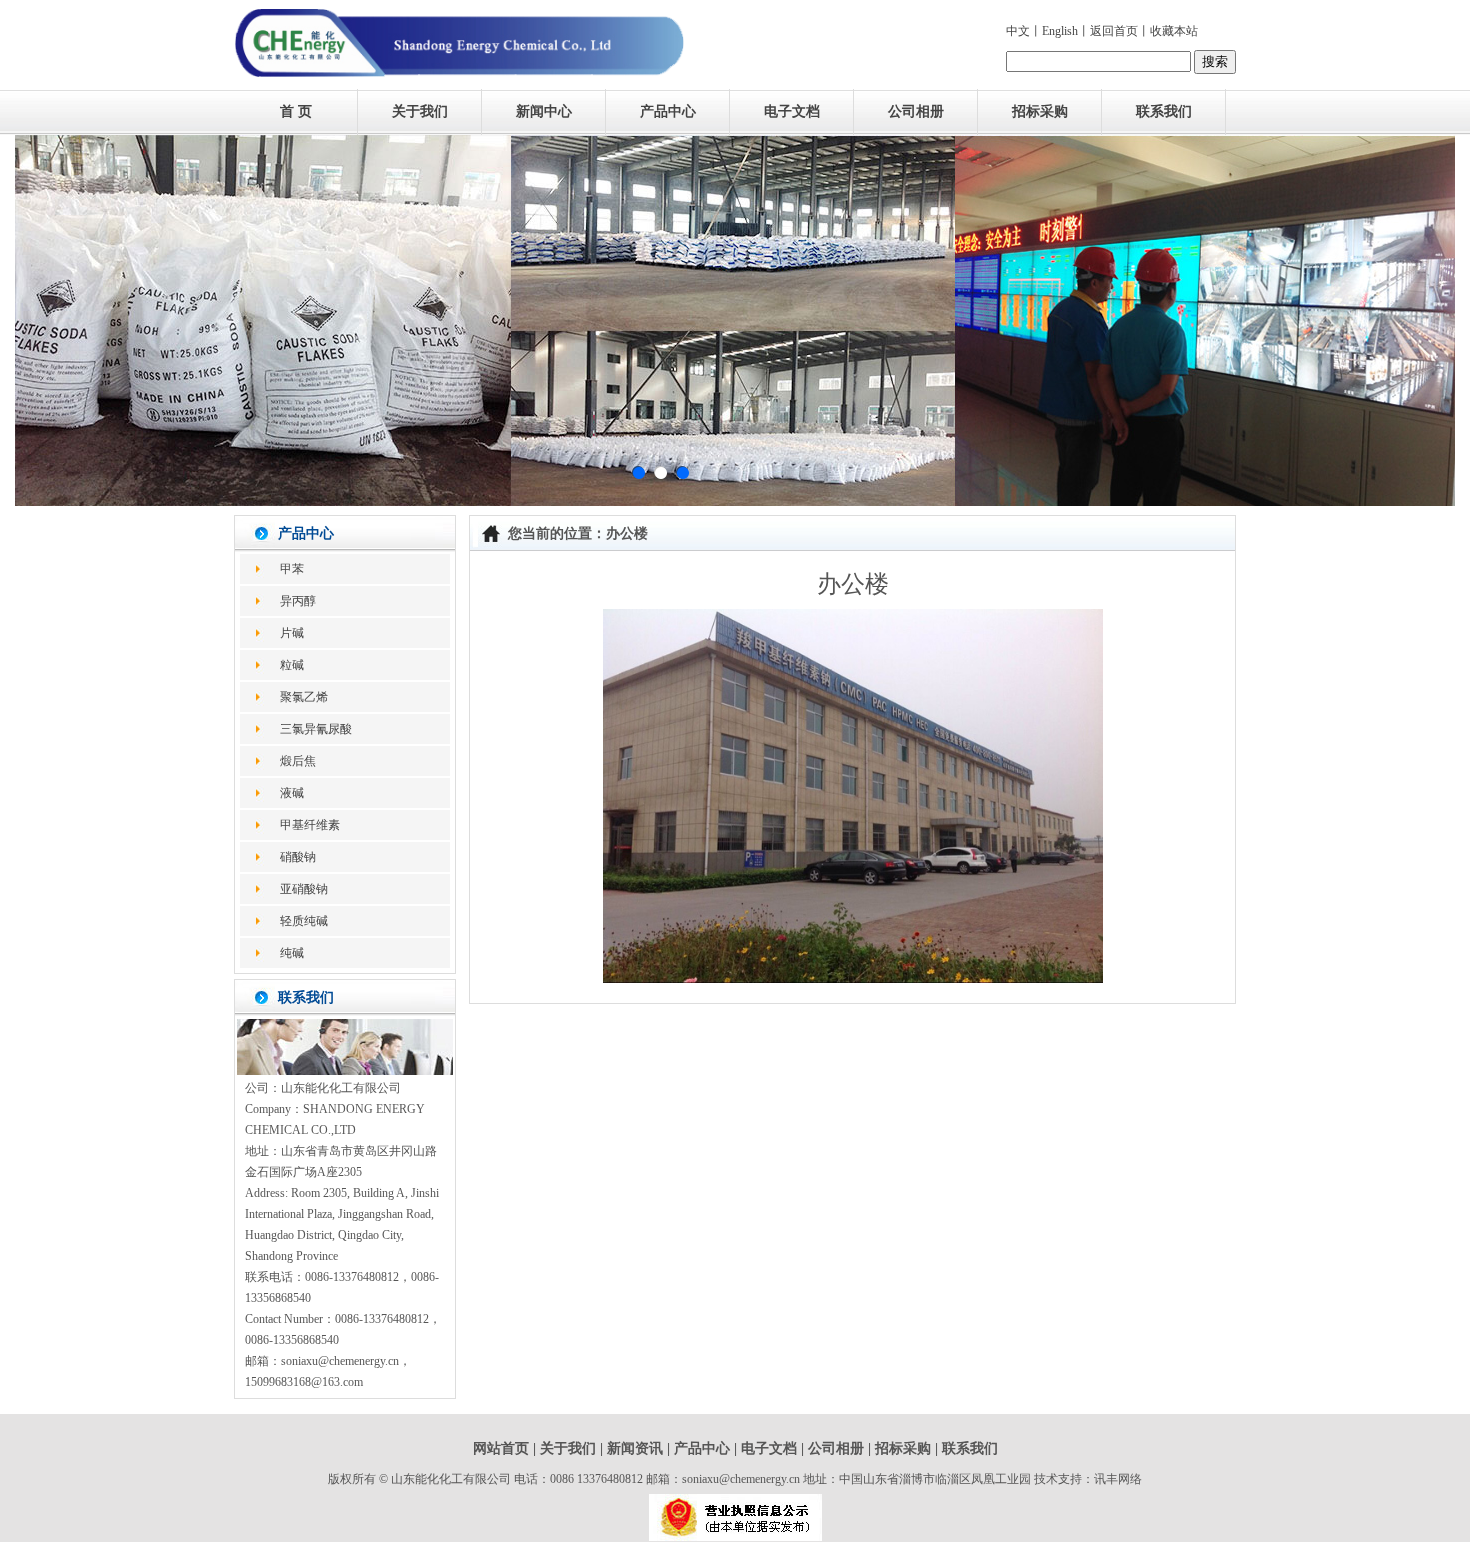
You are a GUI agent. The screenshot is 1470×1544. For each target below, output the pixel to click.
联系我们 (1164, 111)
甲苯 (292, 569)
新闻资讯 (635, 1448)
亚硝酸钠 (304, 889)
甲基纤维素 (310, 825)
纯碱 (292, 953)
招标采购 (1040, 111)
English (1060, 31)
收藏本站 (1174, 31)
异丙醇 (298, 601)
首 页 (296, 111)
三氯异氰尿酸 (316, 729)
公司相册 (916, 111)
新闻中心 (544, 111)
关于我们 (420, 111)
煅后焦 (298, 761)
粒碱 (292, 665)
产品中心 (668, 111)
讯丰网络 (1118, 1479)
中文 (1018, 31)
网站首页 (501, 1448)
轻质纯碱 (304, 921)
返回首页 (1114, 31)
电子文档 (792, 111)
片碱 (292, 633)
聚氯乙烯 (304, 697)
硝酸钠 (298, 857)
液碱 (292, 793)
